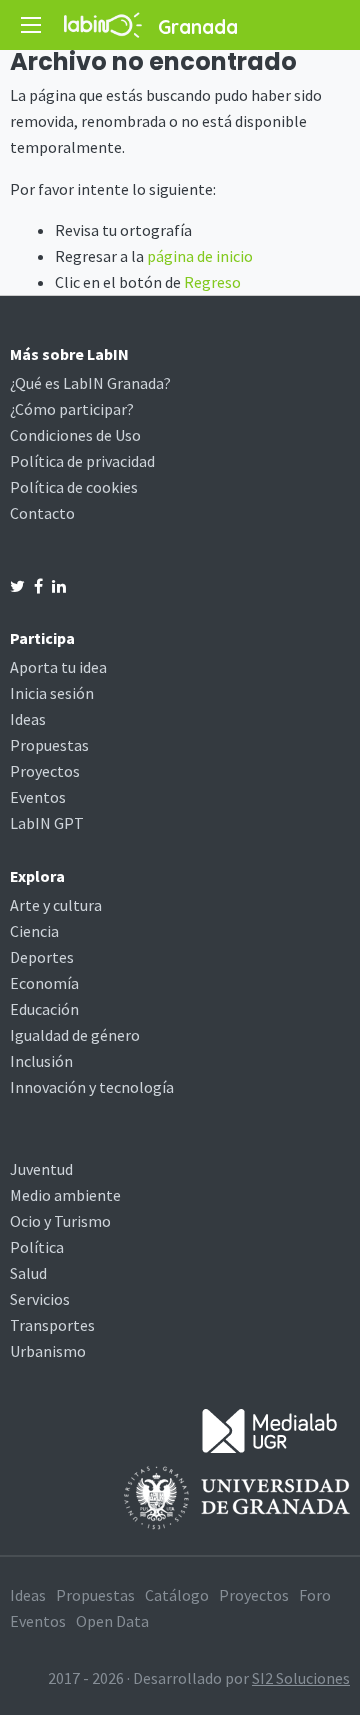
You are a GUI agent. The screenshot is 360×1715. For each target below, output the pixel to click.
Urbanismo (48, 1351)
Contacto (42, 513)
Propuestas (49, 745)
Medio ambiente (65, 1195)
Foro (315, 1595)
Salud (28, 1273)
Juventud (41, 1169)
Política (37, 1247)
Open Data (112, 1621)
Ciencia (34, 931)
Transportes (52, 1325)
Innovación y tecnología (92, 1087)
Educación (44, 1009)
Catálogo (177, 1595)
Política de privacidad (82, 461)
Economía (44, 983)
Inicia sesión (52, 693)
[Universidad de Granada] (237, 1496)
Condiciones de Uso (75, 435)
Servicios (40, 1299)
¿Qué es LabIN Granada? (90, 383)
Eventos (38, 797)
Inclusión (41, 1061)
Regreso (212, 282)
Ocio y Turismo (60, 1221)
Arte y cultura (56, 905)
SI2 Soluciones (301, 1678)
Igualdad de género (75, 1035)
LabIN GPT (47, 823)
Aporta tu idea (58, 667)
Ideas (28, 719)
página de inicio (200, 256)
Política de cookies (74, 487)
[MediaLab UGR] (270, 1429)
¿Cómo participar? (72, 409)
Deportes (42, 957)
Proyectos (45, 771)
